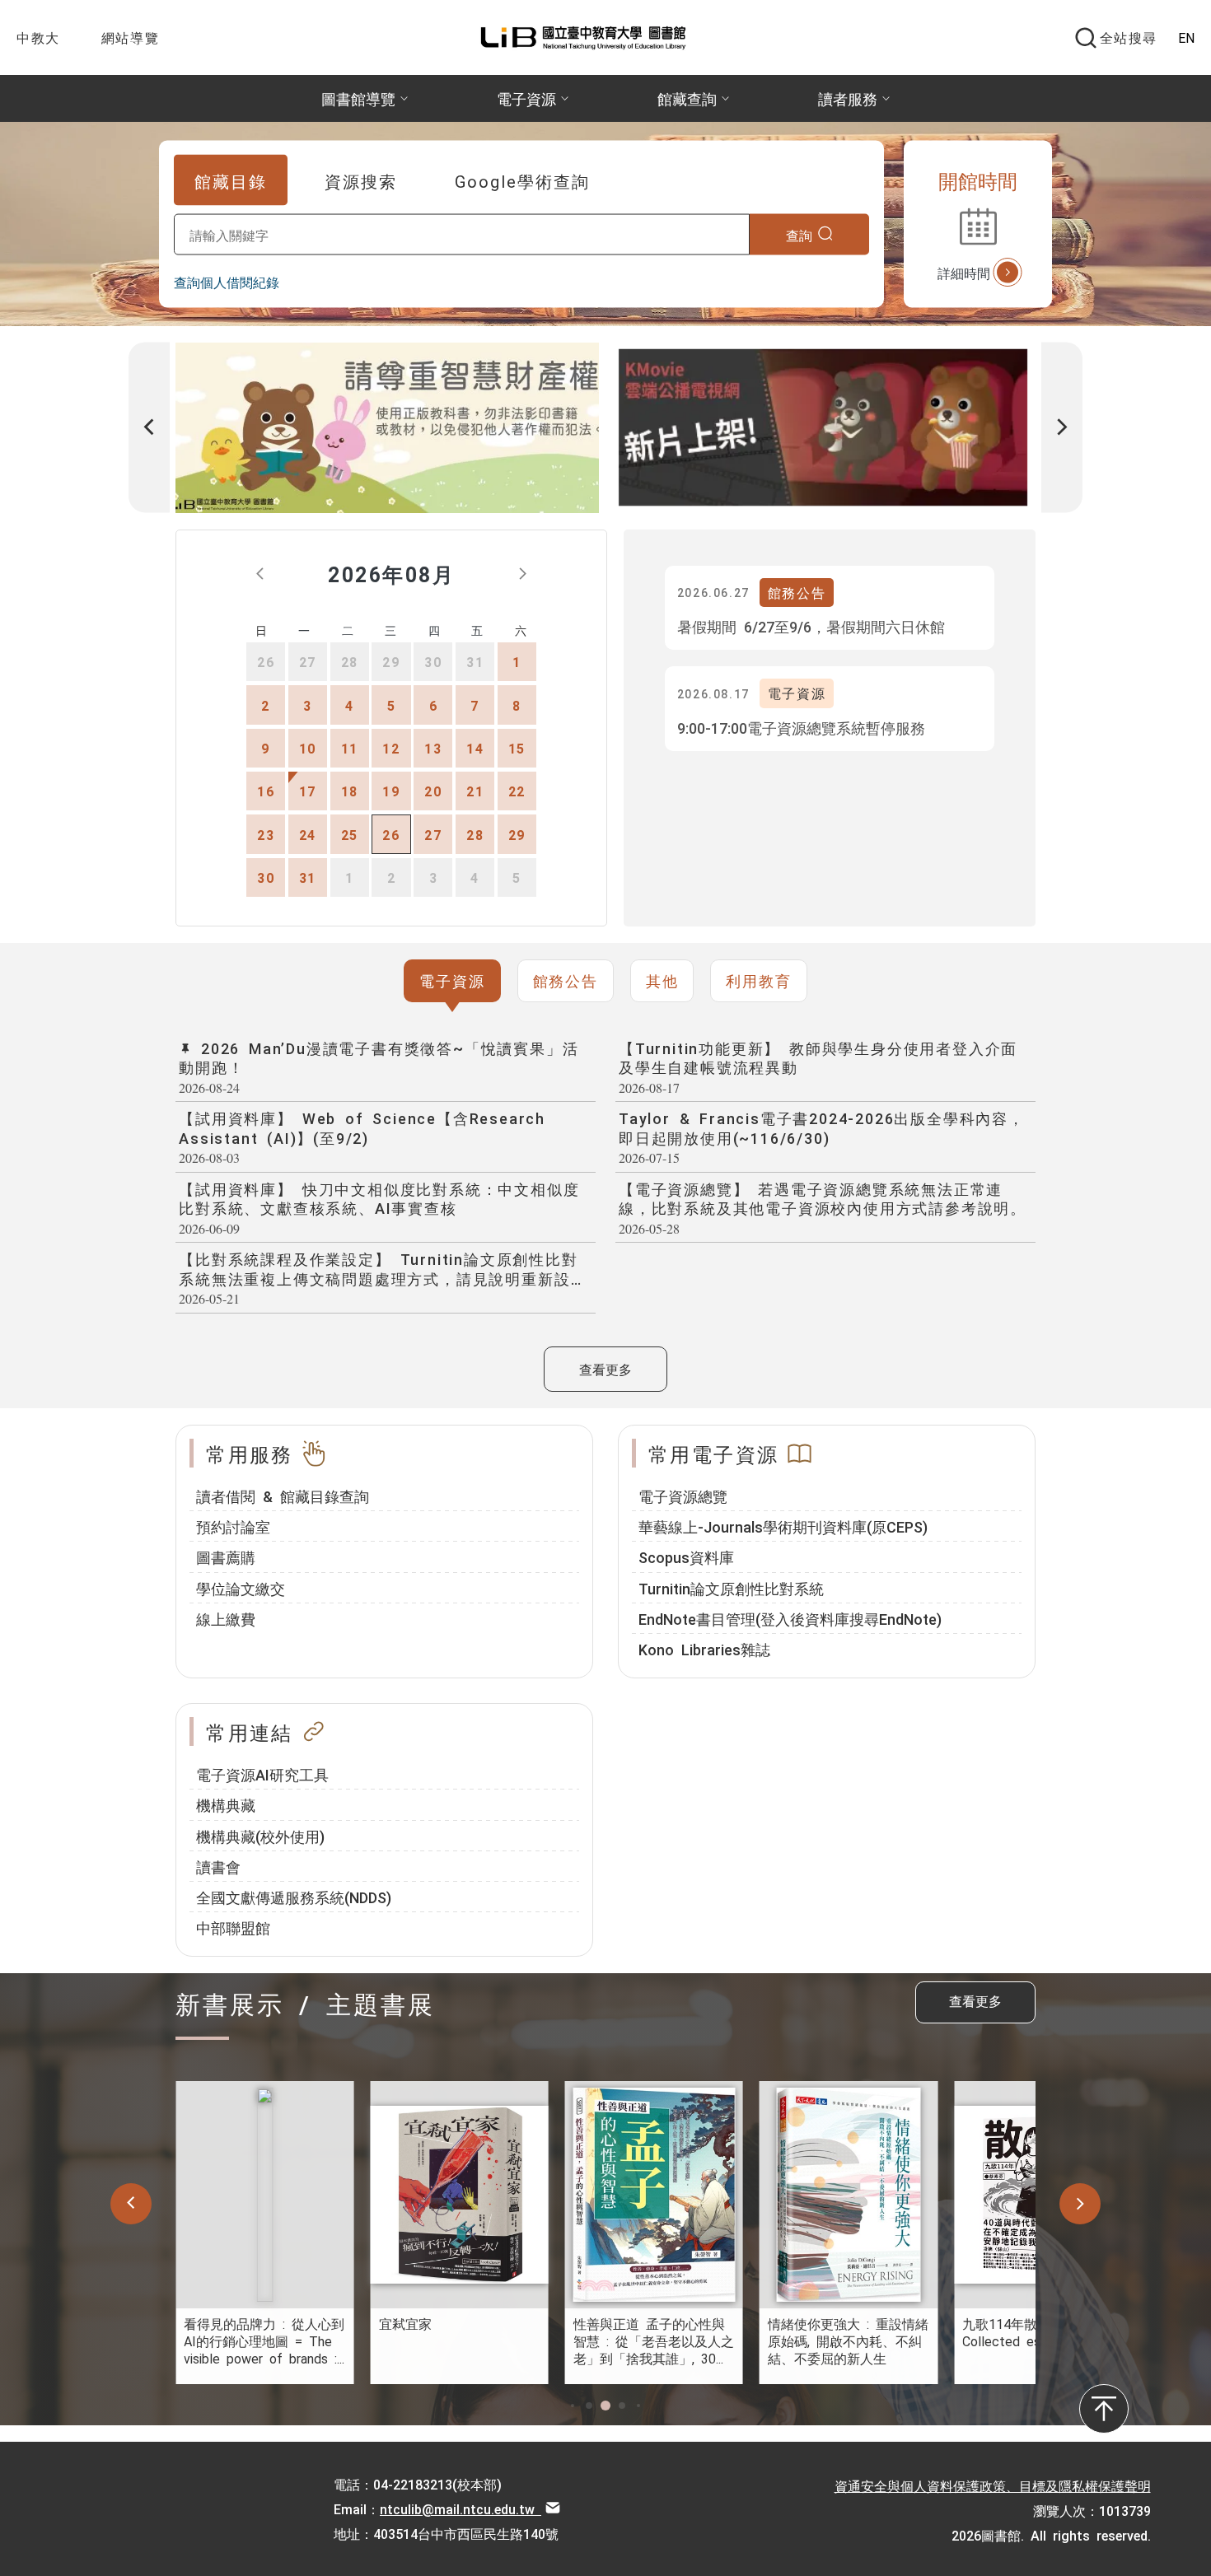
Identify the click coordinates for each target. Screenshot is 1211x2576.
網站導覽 (130, 37)
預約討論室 (233, 1526)
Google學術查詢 (522, 180)
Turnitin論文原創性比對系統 (731, 1588)
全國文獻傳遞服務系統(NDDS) (294, 1897)
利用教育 (758, 980)
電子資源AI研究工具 (262, 1774)
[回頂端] (1104, 2409)
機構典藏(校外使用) (260, 1836)
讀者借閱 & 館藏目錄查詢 (283, 1496)
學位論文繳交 (241, 1588)
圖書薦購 (226, 1556)
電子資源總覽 (683, 1496)
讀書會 (218, 1866)
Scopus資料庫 (686, 1556)
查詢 (800, 234)
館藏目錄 (231, 180)
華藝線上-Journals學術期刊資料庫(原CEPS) (783, 1526)
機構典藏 (226, 1804)
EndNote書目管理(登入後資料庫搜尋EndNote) (790, 1618)
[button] (573, 2406)
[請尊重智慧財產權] (387, 428)
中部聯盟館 (233, 1927)
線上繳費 (226, 1618)
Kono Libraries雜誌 (704, 1649)
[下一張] (1062, 428)
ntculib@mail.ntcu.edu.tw (461, 2508)
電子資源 (452, 980)
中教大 (38, 37)
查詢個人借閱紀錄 (227, 282)
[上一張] (149, 428)
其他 (662, 980)
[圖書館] (591, 37)
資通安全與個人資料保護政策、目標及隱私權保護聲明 (993, 2485)
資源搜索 (361, 180)
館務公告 (566, 980)
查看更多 (605, 1369)
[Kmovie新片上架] (823, 428)
